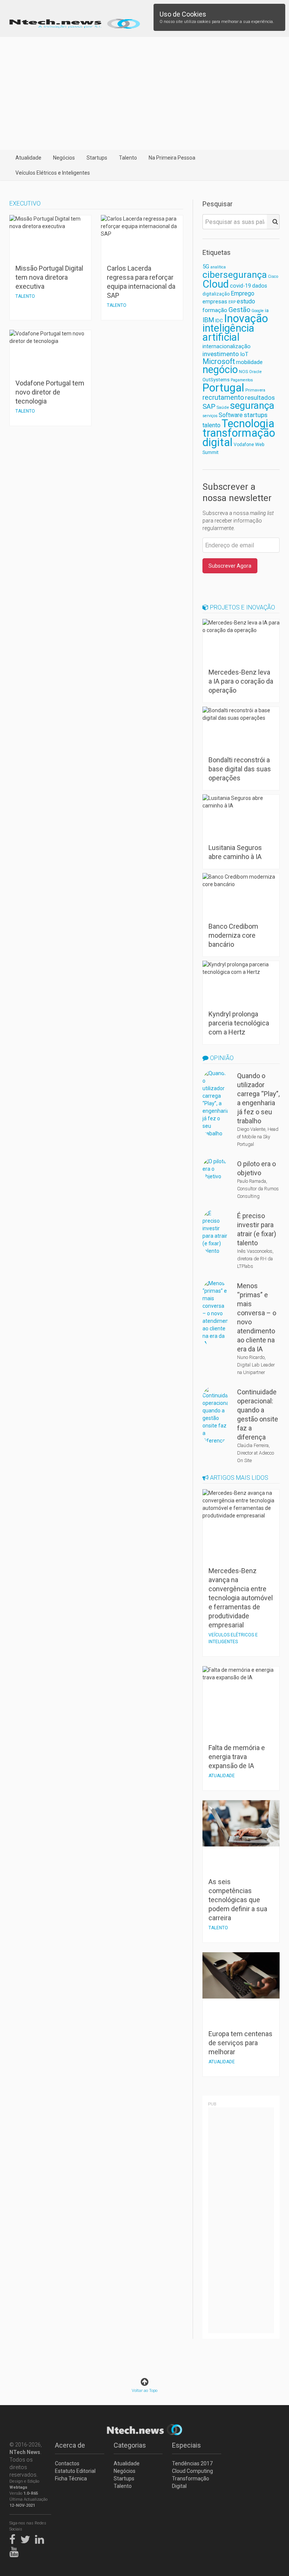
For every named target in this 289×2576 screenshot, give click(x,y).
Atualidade (28, 158)
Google (258, 311)
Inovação (246, 318)
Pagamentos (242, 380)
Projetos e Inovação (242, 607)
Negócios (64, 158)
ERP (232, 302)
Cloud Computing (192, 2471)
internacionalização (227, 346)
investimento (221, 354)
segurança (252, 405)
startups (256, 415)
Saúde (223, 407)
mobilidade (249, 362)
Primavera (255, 390)
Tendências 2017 (192, 2463)
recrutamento (223, 397)
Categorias (130, 2445)
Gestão (239, 310)
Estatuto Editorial (75, 2471)
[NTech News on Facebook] (14, 2538)
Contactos (67, 2463)
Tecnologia (248, 423)
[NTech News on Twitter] (27, 2538)
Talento (128, 158)
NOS (243, 372)
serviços (210, 416)
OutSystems (216, 380)
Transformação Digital (191, 2482)
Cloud (216, 284)
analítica (218, 267)
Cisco (273, 276)
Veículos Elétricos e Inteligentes (53, 173)
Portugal (223, 388)
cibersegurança (235, 275)
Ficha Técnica (71, 2479)
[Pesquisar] (273, 222)
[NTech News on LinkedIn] (41, 2538)
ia (267, 310)
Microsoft (219, 362)
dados (260, 286)
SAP (209, 407)
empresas (215, 302)
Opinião (221, 1058)
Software (231, 415)
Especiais (186, 2445)
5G (206, 267)
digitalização (216, 294)
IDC (219, 321)
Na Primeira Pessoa (172, 158)
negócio (220, 370)
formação (215, 310)
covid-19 (240, 286)
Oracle (255, 372)
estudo (246, 301)
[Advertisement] (144, 93)
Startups (97, 158)
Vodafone (244, 445)
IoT (244, 354)
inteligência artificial (228, 333)
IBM (208, 320)
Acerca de (70, 2445)
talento (211, 425)
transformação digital (239, 438)
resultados (260, 398)
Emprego (243, 293)
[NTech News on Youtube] (16, 2550)
